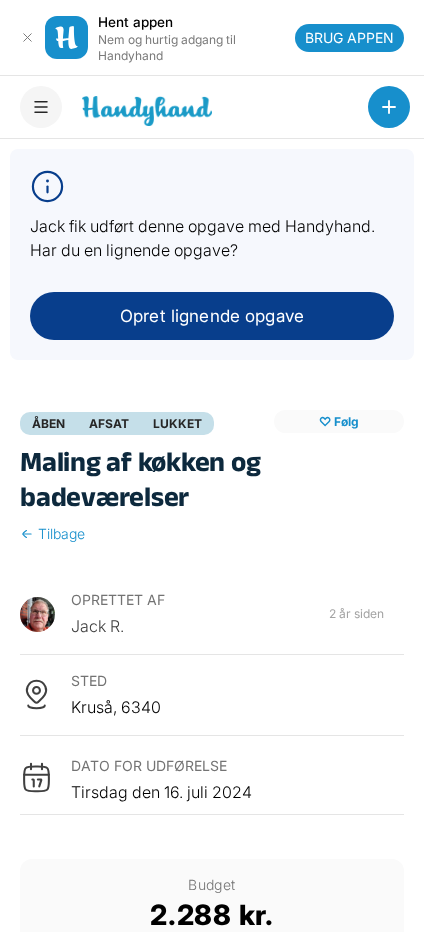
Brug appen (349, 37)
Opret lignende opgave (212, 316)
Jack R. (97, 626)
